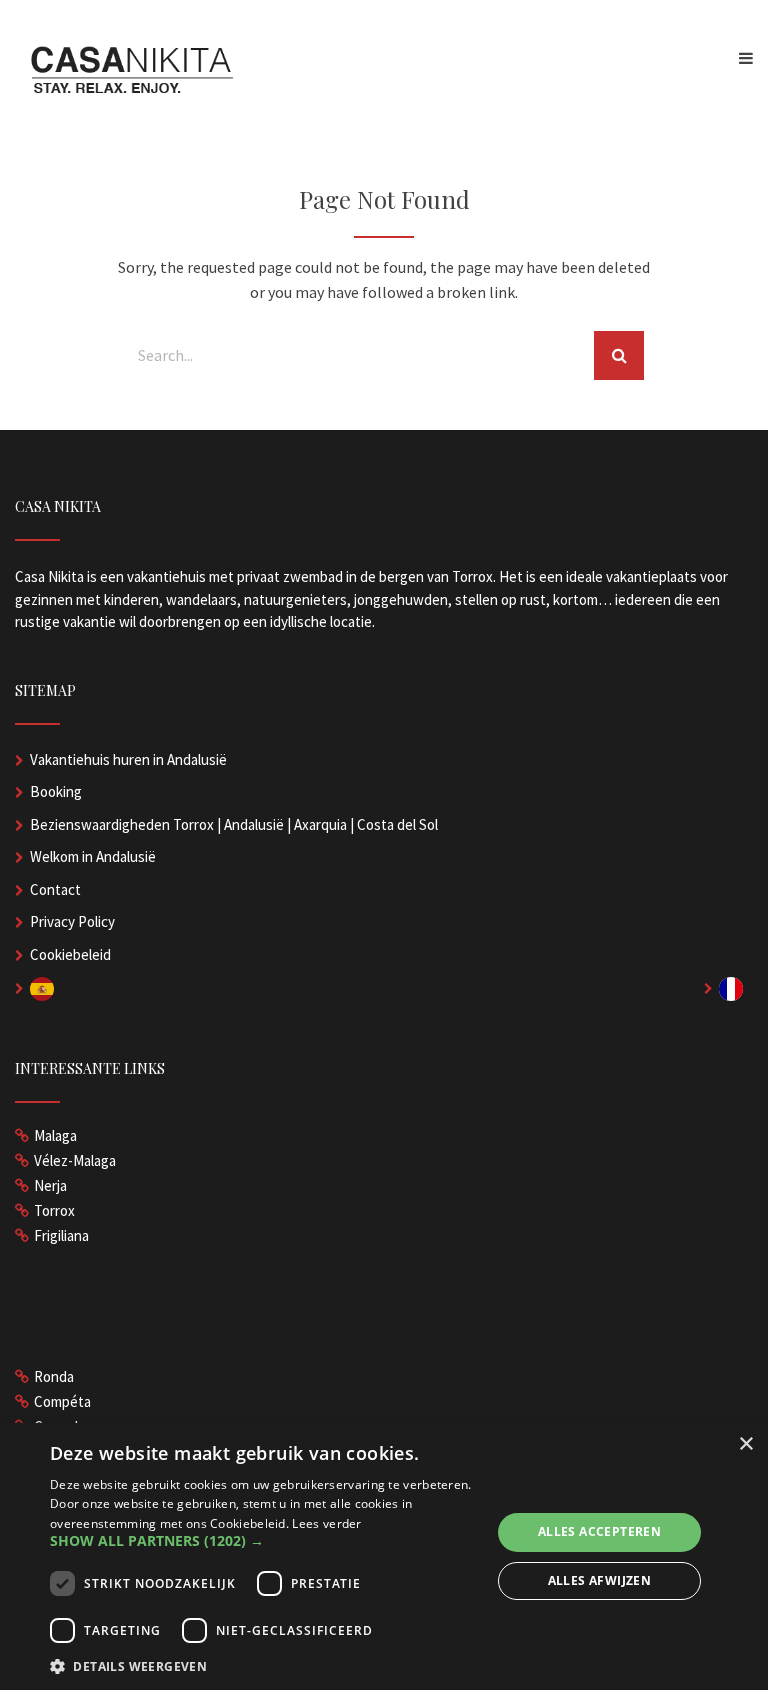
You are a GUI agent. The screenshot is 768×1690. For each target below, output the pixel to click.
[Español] (47, 987)
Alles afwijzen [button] (600, 1580)
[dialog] (384, 1556)
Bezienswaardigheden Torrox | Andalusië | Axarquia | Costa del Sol (234, 824)
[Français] (736, 987)
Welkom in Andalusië (93, 856)
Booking (56, 791)
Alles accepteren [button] (599, 1531)
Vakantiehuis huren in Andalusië (128, 759)
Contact (55, 889)
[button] (264, 1541)
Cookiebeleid (70, 954)
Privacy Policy (72, 921)
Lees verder (326, 1523)
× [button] (745, 1444)
